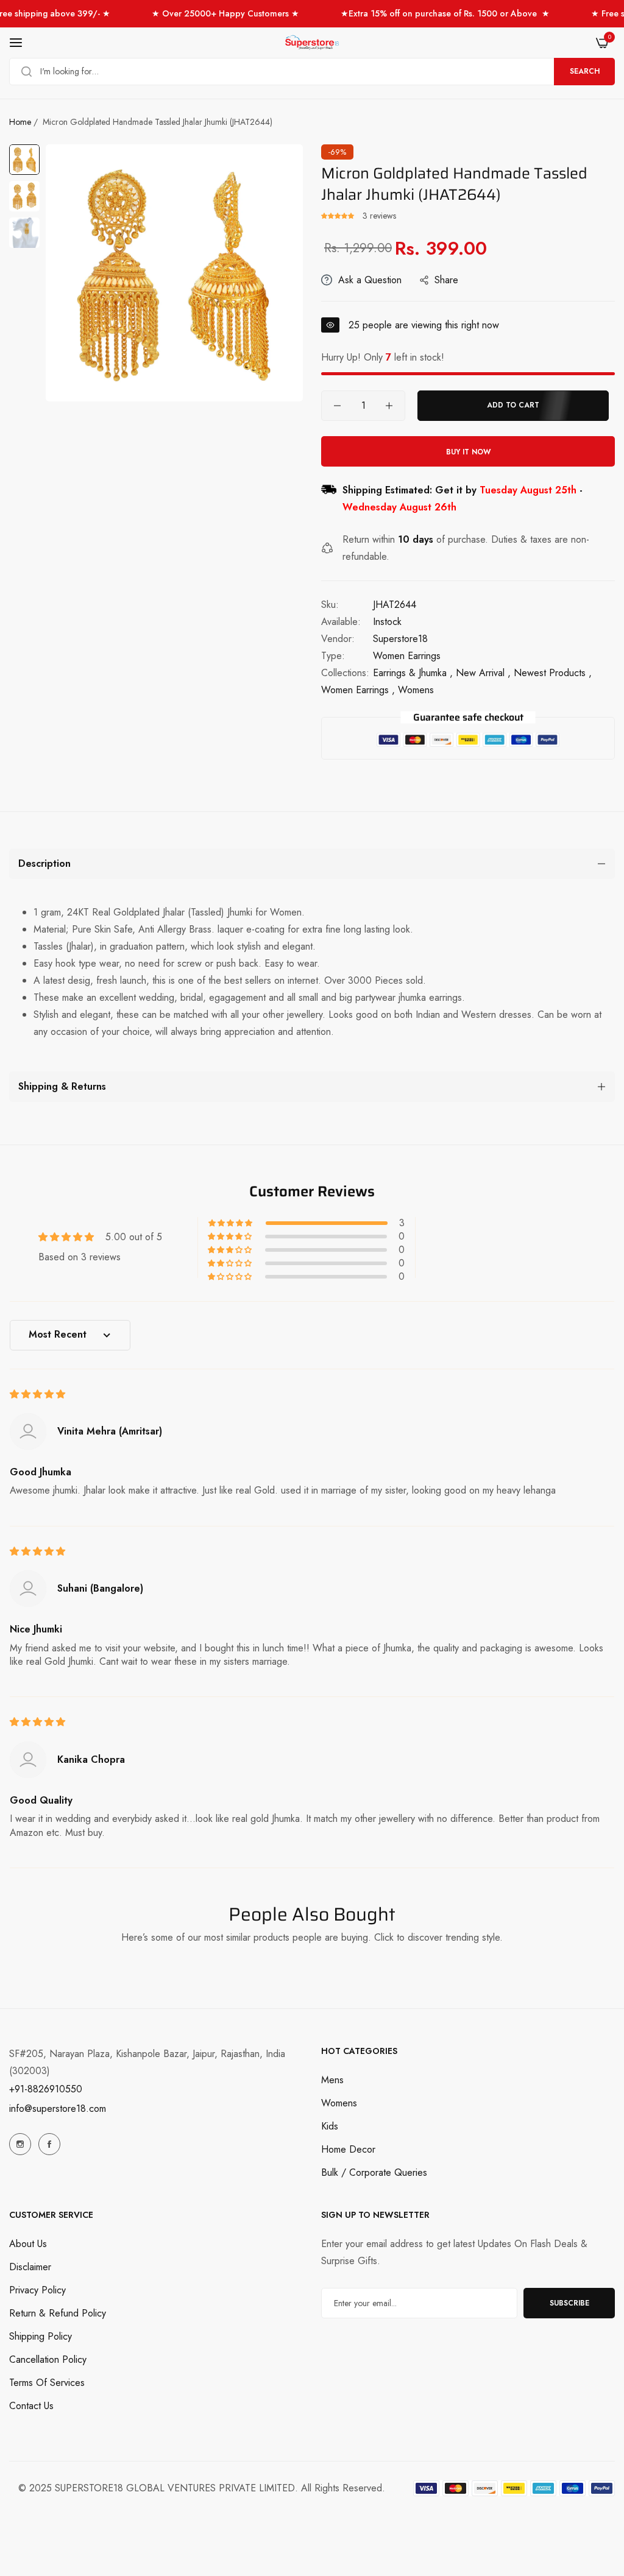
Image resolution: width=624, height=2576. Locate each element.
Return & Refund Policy (58, 2313)
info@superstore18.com (58, 2108)
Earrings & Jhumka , (413, 673)
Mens (332, 2080)
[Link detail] (20, 2144)
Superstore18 (400, 639)
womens (416, 690)
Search (585, 71)
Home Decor (348, 2149)
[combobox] (312, 72)
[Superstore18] (312, 43)
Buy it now (468, 452)
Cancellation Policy (48, 2359)
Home (20, 122)
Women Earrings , (358, 690)
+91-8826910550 (46, 2089)
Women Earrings (407, 656)
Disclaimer (30, 2267)
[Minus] (337, 406)
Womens (339, 2103)
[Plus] (389, 406)
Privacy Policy (37, 2290)
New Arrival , (483, 673)
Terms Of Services (47, 2383)
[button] (339, 216)
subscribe (569, 2303)
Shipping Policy (41, 2336)
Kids (330, 2126)
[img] (37, 1394)
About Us (28, 2244)
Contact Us (31, 2406)
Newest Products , (553, 673)
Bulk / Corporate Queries (374, 2172)
